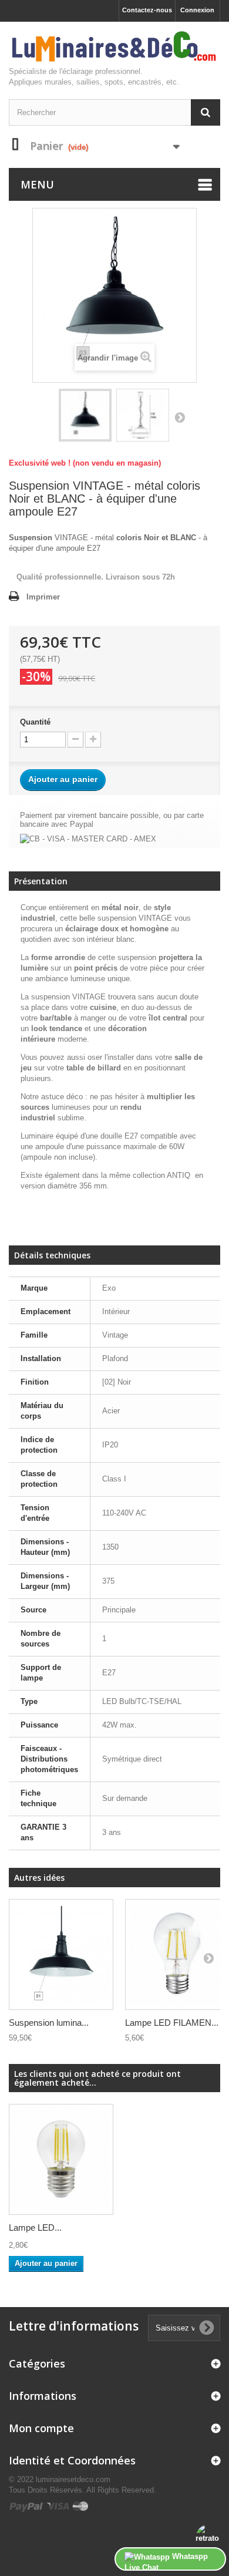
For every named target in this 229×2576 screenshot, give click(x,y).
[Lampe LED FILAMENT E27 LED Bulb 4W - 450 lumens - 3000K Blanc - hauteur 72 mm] (61, 2159)
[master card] (80, 2506)
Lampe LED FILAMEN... (172, 2023)
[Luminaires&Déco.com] (114, 47)
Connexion (197, 10)
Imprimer (43, 597)
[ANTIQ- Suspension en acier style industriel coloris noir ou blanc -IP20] (85, 415)
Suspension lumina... (49, 2023)
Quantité (35, 722)
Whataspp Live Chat (166, 2561)
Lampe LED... (35, 2228)
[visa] (58, 2506)
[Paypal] (27, 2506)
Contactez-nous (147, 10)
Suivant (180, 417)
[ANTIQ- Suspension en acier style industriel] (61, 1954)
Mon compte (41, 2428)
